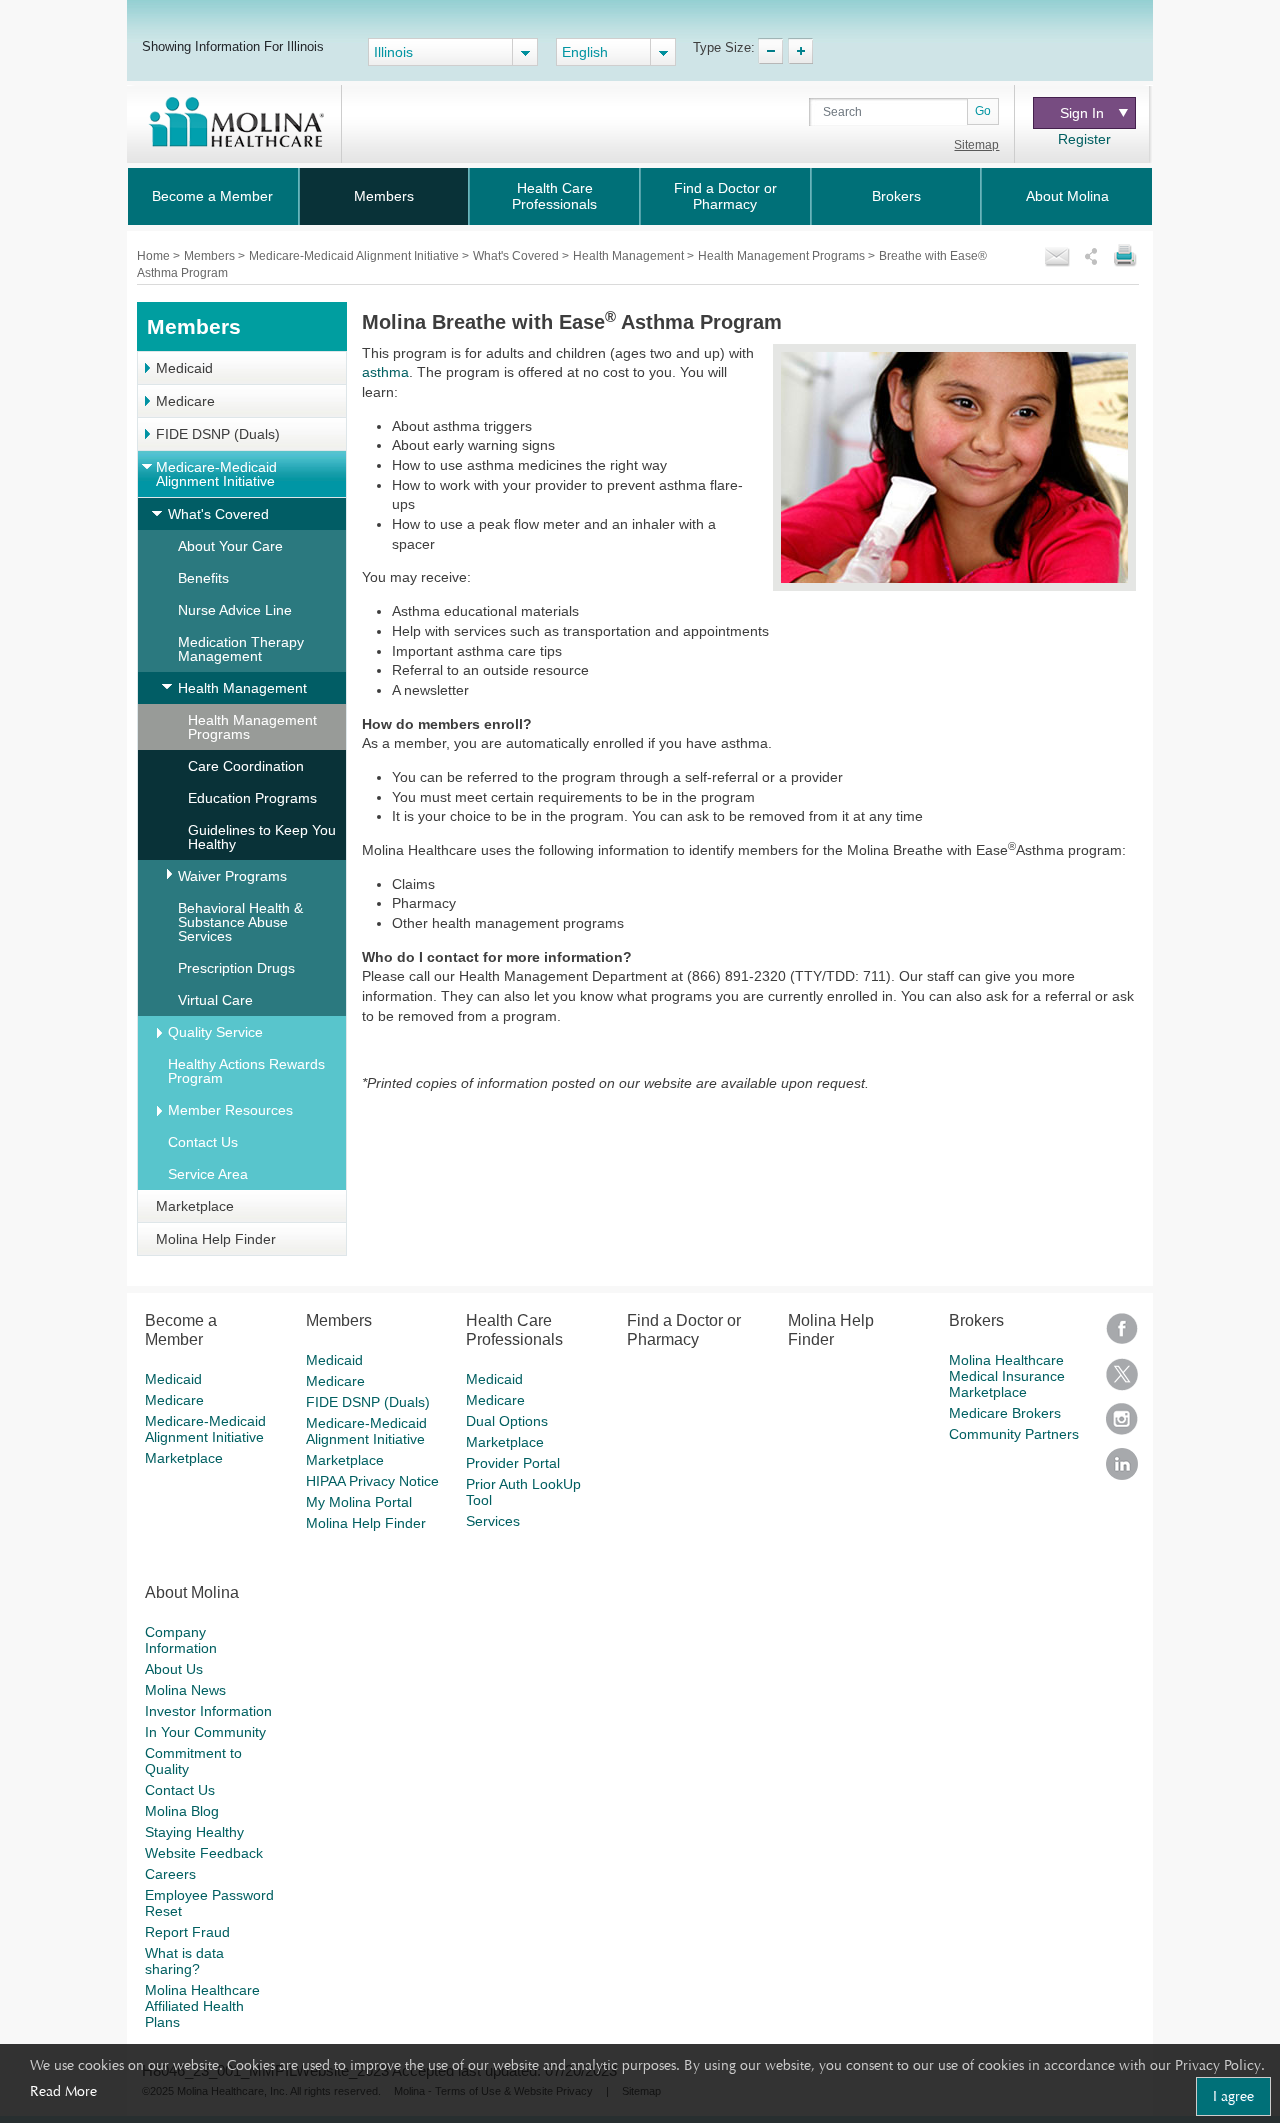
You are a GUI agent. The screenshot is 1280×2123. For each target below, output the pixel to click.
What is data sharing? (184, 1961)
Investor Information (208, 1711)
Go (983, 111)
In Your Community (205, 1732)
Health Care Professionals (554, 196)
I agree (1233, 2096)
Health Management (630, 256)
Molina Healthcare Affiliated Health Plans (202, 2006)
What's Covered (517, 256)
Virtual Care (215, 1000)
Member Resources (230, 1110)
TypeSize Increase (800, 51)
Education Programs (252, 798)
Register (1084, 139)
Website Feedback (204, 1853)
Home (155, 256)
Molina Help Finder (216, 1239)
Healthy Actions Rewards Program (246, 1071)
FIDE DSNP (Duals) (218, 434)
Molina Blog (182, 1811)
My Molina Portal (359, 1502)
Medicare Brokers (1005, 1413)
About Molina (1067, 196)
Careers (170, 1874)
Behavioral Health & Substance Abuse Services (240, 922)
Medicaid (184, 368)
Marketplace (195, 1206)
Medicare (185, 401)
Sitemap (976, 145)
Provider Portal (513, 1463)
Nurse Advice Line (235, 610)
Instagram (1122, 1425)
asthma (385, 372)
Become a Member (212, 196)
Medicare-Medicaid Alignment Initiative (355, 256)
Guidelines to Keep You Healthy (262, 837)
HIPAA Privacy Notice (372, 1481)
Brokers (896, 196)
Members (384, 196)
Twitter (1122, 1380)
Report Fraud (187, 1932)
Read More (63, 2091)
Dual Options (507, 1421)
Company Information (181, 1640)
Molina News (185, 1690)
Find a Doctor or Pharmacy (725, 196)
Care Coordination (246, 766)
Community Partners (1014, 1434)
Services (493, 1521)
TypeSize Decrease (770, 51)
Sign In (1082, 113)
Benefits (203, 578)
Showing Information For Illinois (233, 46)
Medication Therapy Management (241, 649)
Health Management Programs (783, 256)
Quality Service (215, 1032)
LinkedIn (1122, 1470)
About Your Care (230, 546)
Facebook (1122, 1335)
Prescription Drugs (236, 968)
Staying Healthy (194, 1832)
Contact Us (203, 1142)
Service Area (208, 1174)
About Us (174, 1669)
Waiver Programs (232, 876)
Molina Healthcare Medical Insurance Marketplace (1007, 1376)
